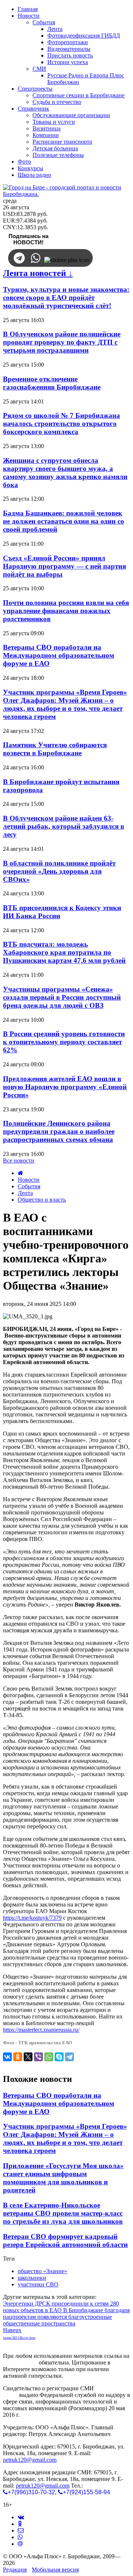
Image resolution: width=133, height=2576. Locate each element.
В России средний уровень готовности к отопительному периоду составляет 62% (64, 1042)
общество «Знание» (42, 2271)
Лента (25, 1193)
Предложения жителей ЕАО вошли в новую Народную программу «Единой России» (65, 1087)
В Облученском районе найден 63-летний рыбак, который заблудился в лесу (64, 826)
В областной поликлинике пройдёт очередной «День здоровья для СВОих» (59, 871)
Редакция (15, 2570)
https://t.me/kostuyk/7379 (32, 1918)
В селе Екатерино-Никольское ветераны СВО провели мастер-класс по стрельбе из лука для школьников (63, 2213)
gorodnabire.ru (20, 2362)
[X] (28, 2057)
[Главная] (21, 1173)
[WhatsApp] (49, 2057)
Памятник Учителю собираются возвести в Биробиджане (55, 749)
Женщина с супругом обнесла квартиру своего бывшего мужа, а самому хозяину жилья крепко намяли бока (65, 473)
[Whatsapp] (20, 2537)
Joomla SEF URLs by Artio (19, 2338)
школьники (32, 2278)
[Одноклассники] (18, 2057)
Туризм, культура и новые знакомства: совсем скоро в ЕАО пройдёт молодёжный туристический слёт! (66, 298)
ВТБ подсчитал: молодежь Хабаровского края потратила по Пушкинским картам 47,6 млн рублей (64, 952)
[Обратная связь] (21, 2530)
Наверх (12, 2330)
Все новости (19, 1161)
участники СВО (38, 2284)
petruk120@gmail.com (30, 2460)
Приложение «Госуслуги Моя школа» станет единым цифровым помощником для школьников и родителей (63, 2178)
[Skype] (59, 2057)
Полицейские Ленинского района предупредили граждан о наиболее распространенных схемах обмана (59, 1131)
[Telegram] (69, 2057)
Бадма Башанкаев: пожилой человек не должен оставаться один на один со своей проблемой (64, 521)
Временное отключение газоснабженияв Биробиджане (52, 383)
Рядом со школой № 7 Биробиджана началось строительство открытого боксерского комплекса (62, 424)
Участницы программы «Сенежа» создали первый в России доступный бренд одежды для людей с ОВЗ (62, 997)
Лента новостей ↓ (38, 273)
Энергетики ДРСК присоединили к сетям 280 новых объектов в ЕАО (61, 2307)
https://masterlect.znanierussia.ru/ (41, 2030)
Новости (29, 1180)
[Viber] (38, 2057)
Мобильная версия (55, 2570)
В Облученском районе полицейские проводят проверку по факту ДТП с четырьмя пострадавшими (62, 342)
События (29, 1186)
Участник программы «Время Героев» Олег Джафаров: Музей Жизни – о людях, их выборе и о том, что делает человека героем (65, 704)
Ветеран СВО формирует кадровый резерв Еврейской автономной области (65, 2241)
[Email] (20, 2544)
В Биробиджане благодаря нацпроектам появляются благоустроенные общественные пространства (66, 2317)
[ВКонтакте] (7, 2057)
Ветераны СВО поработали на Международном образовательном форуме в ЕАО (59, 655)
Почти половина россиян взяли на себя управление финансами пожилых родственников (66, 611)
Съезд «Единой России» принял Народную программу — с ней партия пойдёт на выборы (64, 566)
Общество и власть (42, 1200)
